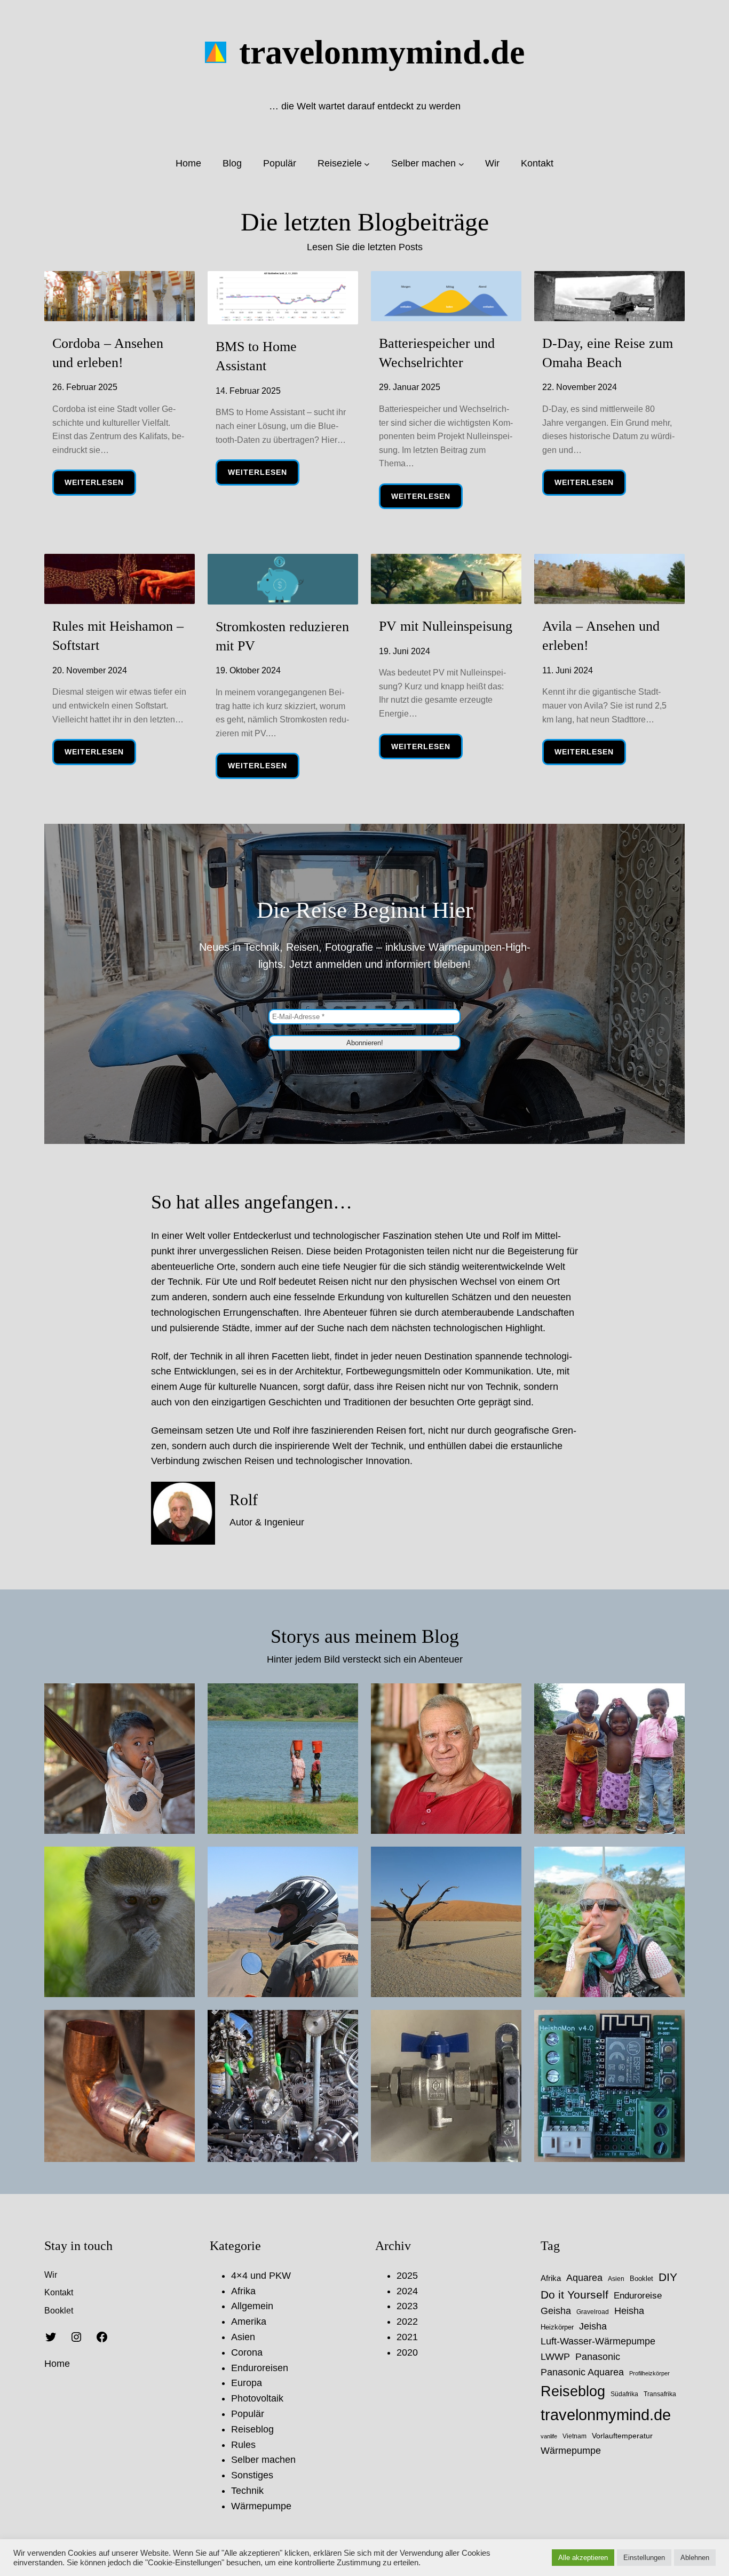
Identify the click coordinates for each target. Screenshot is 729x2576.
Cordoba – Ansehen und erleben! (108, 353)
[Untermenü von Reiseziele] (367, 164)
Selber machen (263, 2460)
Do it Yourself (575, 2295)
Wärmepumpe (261, 2506)
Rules (243, 2445)
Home (57, 2364)
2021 (407, 2337)
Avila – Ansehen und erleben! (601, 636)
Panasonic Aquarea (582, 2372)
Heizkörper (557, 2327)
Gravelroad (593, 2312)
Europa (247, 2383)
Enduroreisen (260, 2368)
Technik (247, 2491)
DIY (668, 2277)
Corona (247, 2352)
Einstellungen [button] (644, 2558)
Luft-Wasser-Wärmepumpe (598, 2341)
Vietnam (575, 2436)
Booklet (641, 2279)
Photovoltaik (257, 2398)
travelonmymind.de (382, 52)
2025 (407, 2276)
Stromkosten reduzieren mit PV (282, 636)
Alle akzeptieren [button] (583, 2558)
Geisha (556, 2311)
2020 (407, 2352)
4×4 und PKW (261, 2276)
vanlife (549, 2436)
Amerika (249, 2321)
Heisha (629, 2311)
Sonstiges (252, 2475)
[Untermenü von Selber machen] (461, 164)
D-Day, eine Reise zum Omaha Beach (608, 353)
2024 (407, 2291)
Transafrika (660, 2394)
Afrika (243, 2291)
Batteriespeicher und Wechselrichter (437, 353)
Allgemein (252, 2306)
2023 (407, 2306)
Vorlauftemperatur (622, 2436)
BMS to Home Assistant (256, 356)
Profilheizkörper (649, 2373)
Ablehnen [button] (695, 2558)
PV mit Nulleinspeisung (446, 626)
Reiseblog (252, 2429)
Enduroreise (638, 2296)
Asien (243, 2337)
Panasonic (598, 2357)
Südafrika (624, 2394)
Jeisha (593, 2326)
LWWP (555, 2357)
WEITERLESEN (100, 486)
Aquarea (584, 2278)
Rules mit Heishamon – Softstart (118, 636)
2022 (407, 2321)
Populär (248, 2414)
